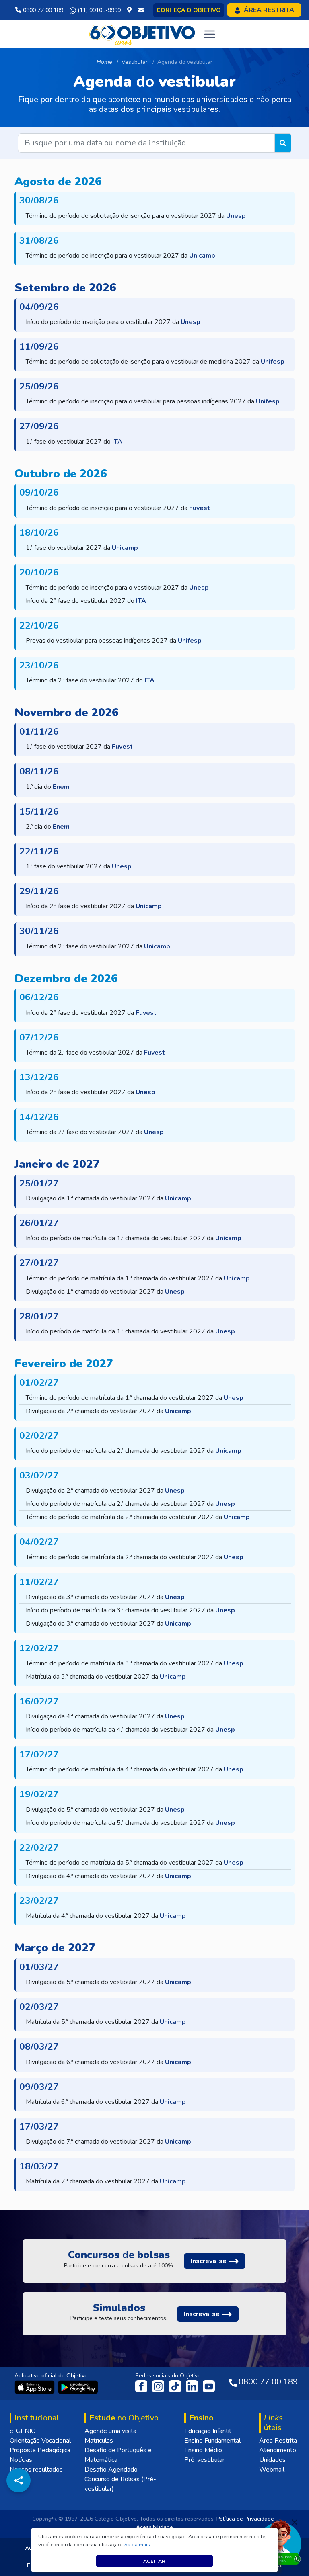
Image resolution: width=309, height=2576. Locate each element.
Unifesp (273, 362)
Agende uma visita (110, 2431)
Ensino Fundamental (212, 2441)
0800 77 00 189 (42, 10)
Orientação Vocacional (40, 2441)
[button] (137, 2545)
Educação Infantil (208, 2431)
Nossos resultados (36, 2470)
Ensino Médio (203, 2450)
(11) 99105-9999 (98, 10)
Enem (61, 787)
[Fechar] (295, 2522)
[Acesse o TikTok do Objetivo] (176, 2386)
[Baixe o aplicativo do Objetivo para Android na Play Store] (78, 2387)
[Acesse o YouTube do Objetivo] (209, 2386)
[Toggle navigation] (210, 34)
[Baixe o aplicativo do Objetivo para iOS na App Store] (35, 2387)
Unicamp (202, 256)
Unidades (272, 2460)
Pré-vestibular (204, 2460)
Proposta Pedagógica (40, 2450)
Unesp (236, 216)
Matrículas (99, 2441)
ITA (117, 442)
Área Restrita (278, 2441)
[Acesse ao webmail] (141, 10)
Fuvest (200, 508)
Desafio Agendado (111, 2470)
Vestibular (135, 62)
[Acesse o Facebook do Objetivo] (143, 2386)
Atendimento (278, 2450)
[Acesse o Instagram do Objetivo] (159, 2386)
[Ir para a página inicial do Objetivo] (143, 34)
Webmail (272, 2470)
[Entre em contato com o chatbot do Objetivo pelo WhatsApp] (280, 2541)
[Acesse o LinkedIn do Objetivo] (193, 2386)
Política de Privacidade (245, 2519)
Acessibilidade (154, 2527)
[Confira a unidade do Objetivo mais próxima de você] (131, 10)
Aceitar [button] (154, 2561)
